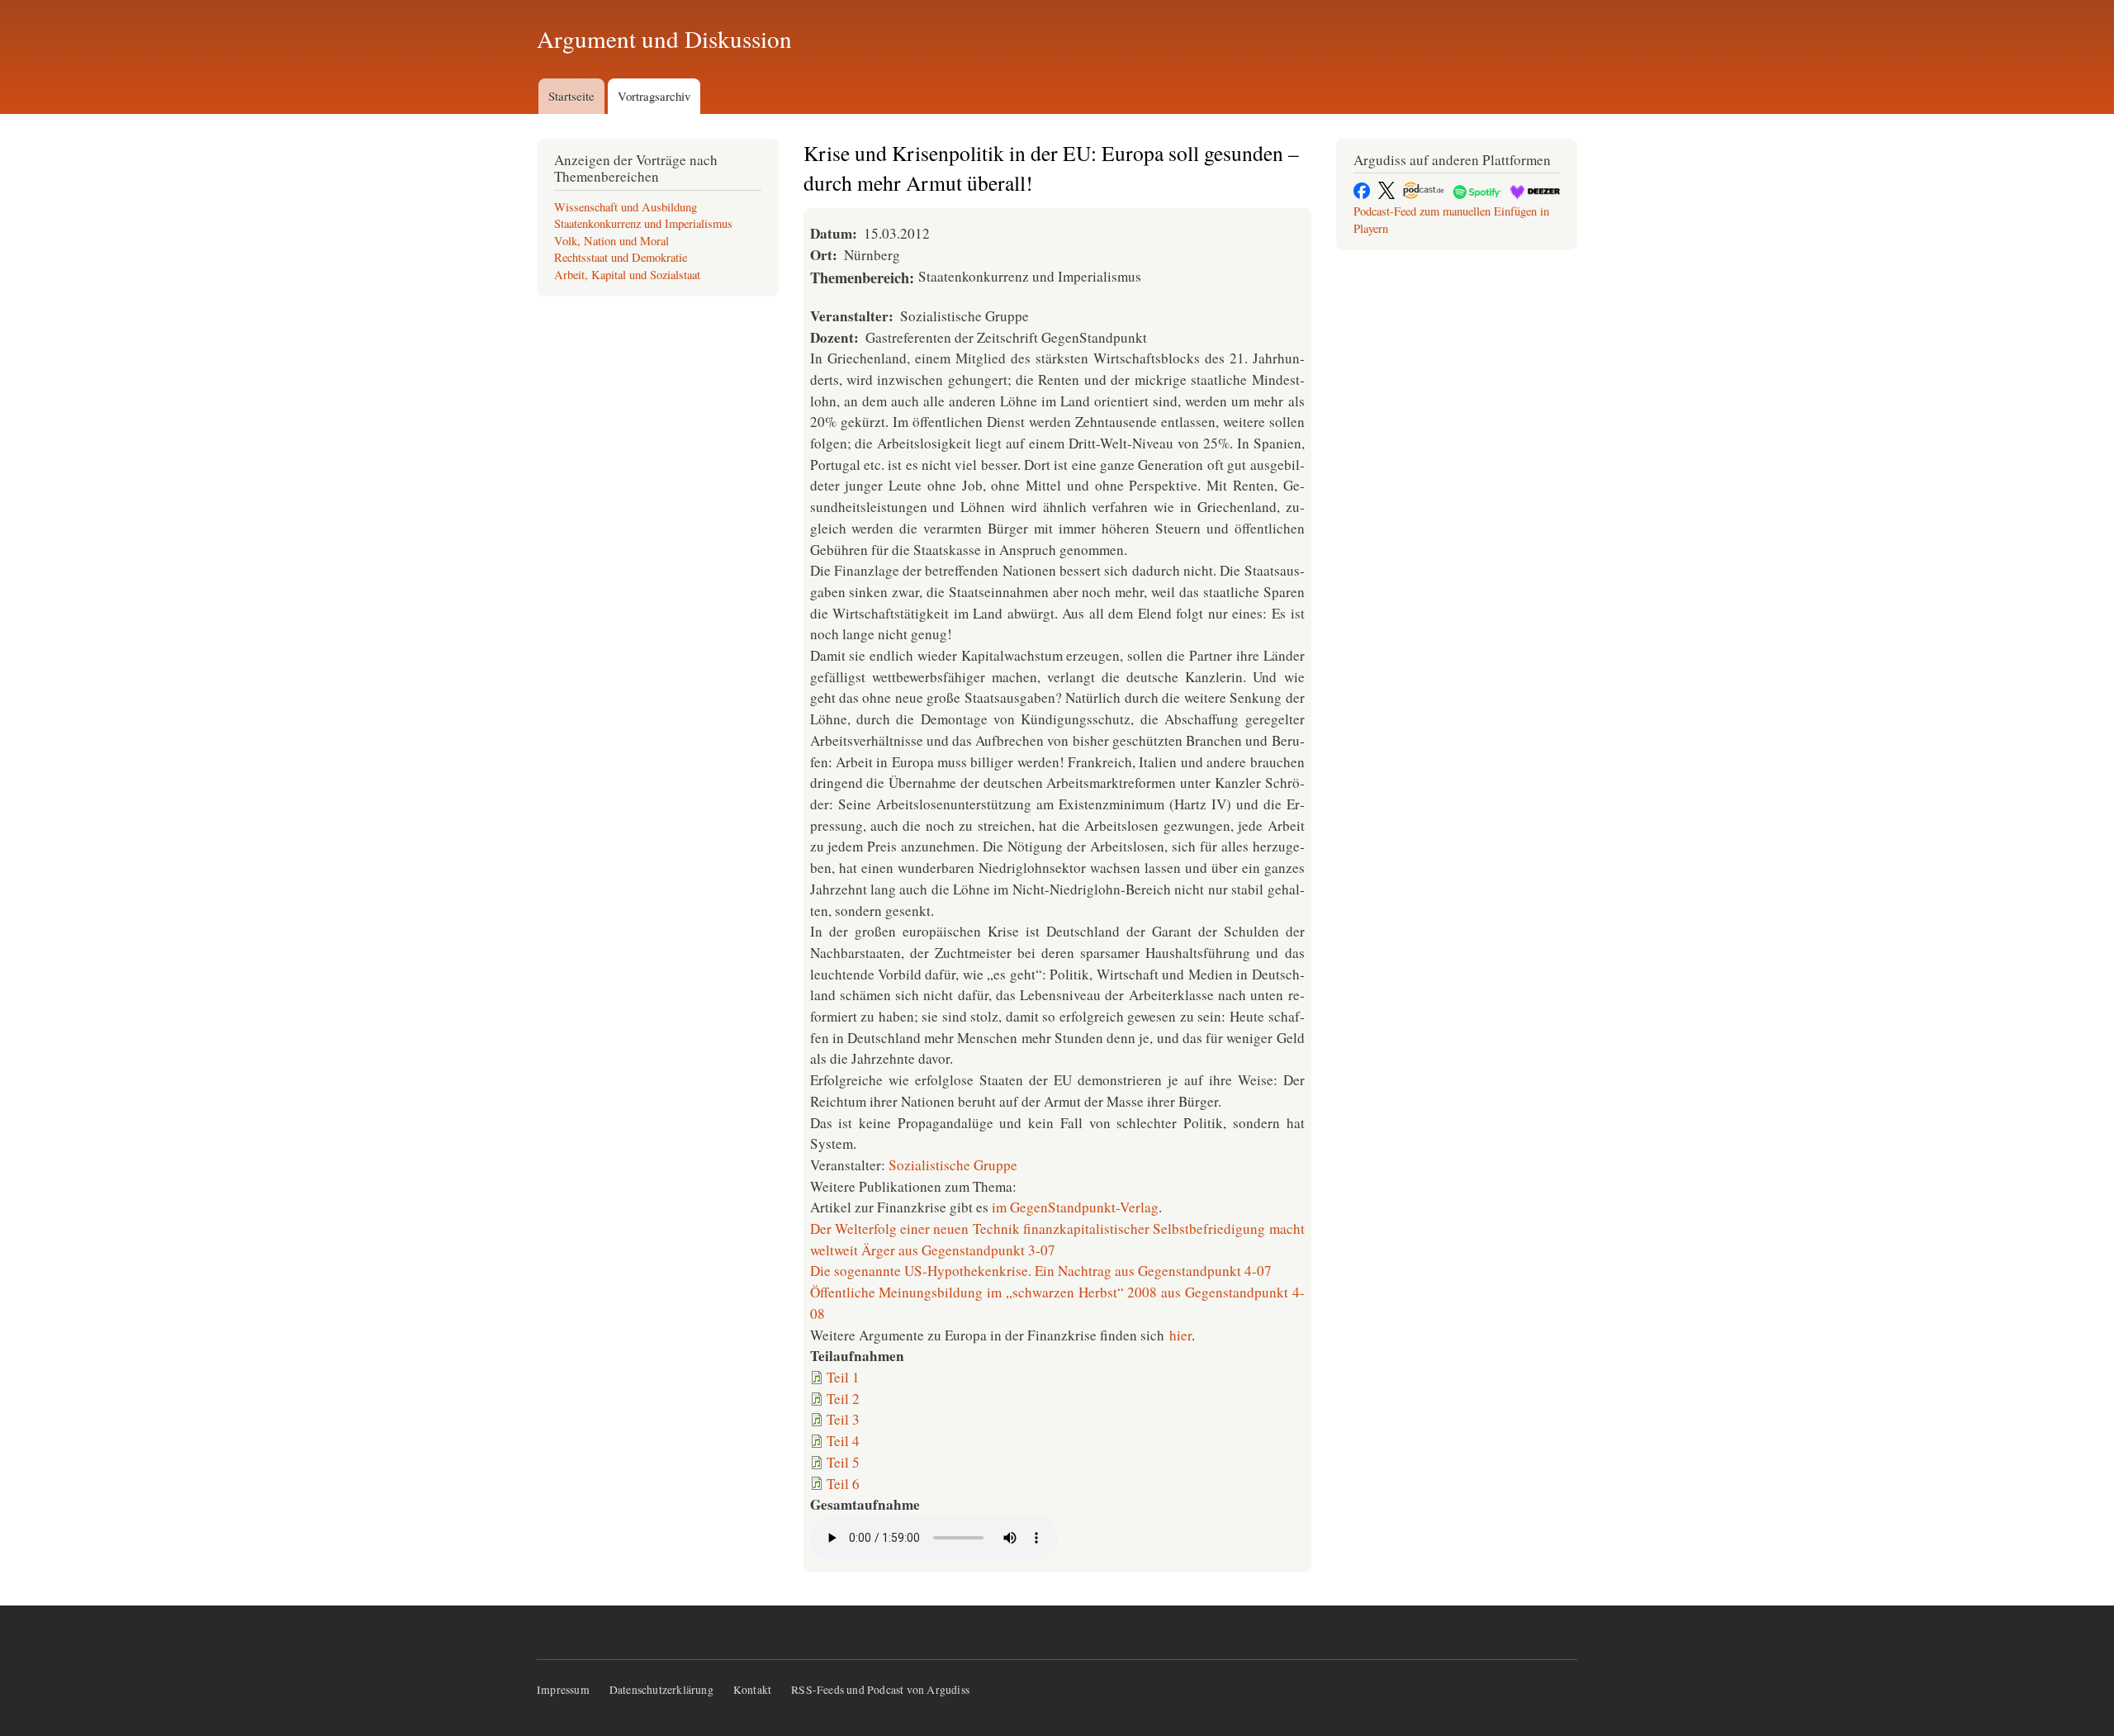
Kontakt (752, 1690)
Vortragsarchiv (654, 96)
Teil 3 (843, 1419)
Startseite (571, 96)
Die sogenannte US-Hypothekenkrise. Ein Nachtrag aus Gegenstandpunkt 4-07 (1041, 1271)
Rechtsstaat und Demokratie (621, 257)
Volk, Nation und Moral (611, 241)
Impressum (563, 1690)
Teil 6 (843, 1484)
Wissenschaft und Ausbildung (626, 207)
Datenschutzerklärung (661, 1690)
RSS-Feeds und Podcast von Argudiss (880, 1690)
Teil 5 (843, 1462)
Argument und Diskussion (664, 38)
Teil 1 (843, 1377)
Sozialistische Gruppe (953, 1165)
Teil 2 (843, 1399)
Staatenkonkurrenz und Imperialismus (643, 223)
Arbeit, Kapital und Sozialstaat (627, 275)
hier (1180, 1335)
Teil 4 (843, 1441)
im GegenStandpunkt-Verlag (1075, 1207)
